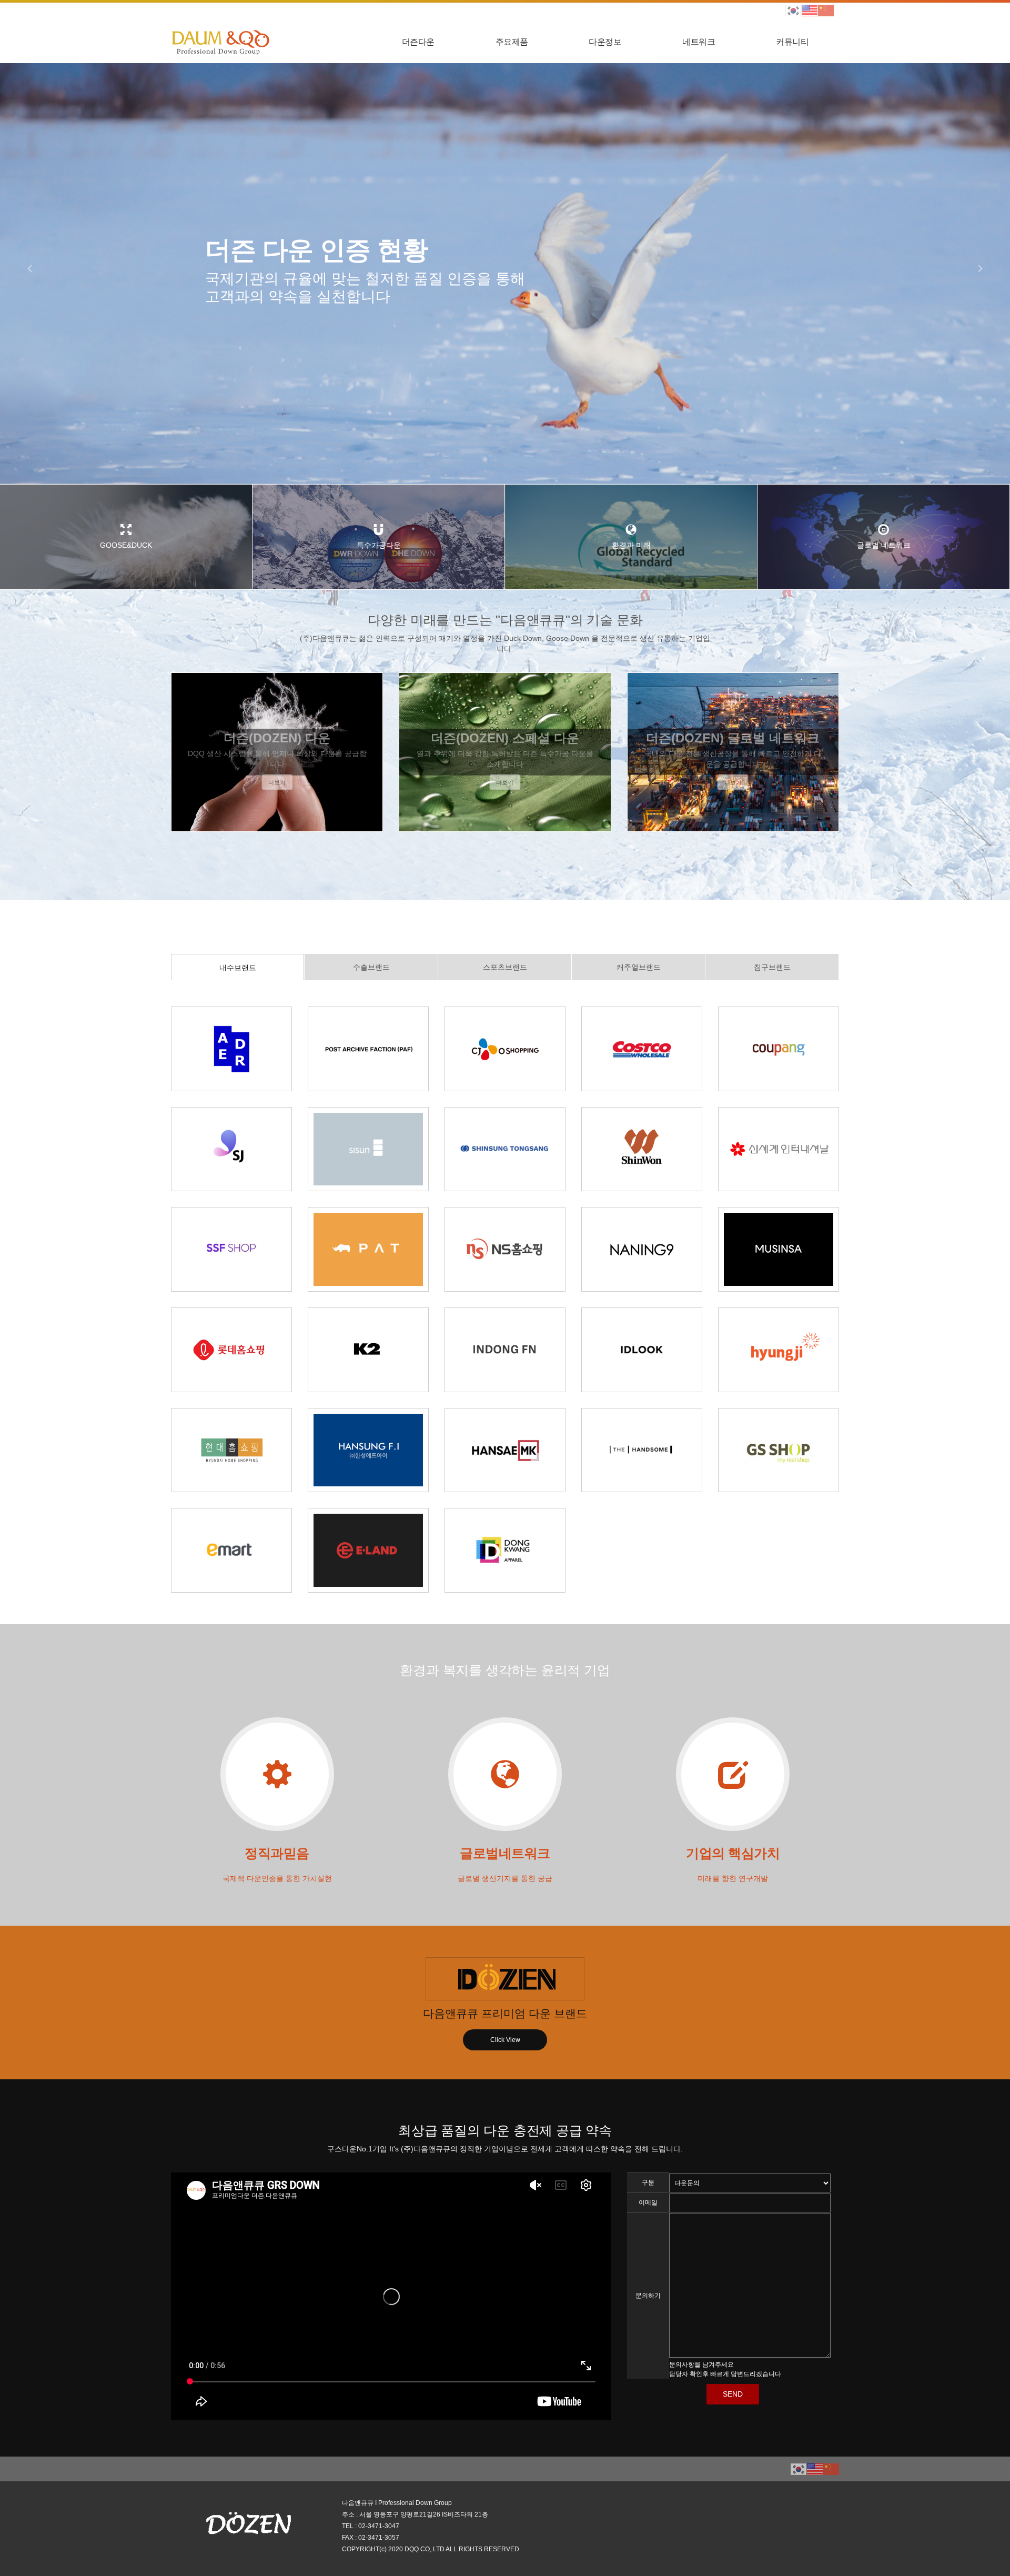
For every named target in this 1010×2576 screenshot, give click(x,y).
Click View (505, 2040)
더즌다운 (418, 42)
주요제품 (512, 42)
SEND (733, 2394)
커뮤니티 (792, 42)
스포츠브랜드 (505, 967)
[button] (35, 274)
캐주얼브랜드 (639, 967)
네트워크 (699, 42)
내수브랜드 (238, 968)
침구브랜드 (772, 967)
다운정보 (605, 42)
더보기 (277, 782)
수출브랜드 (371, 967)
